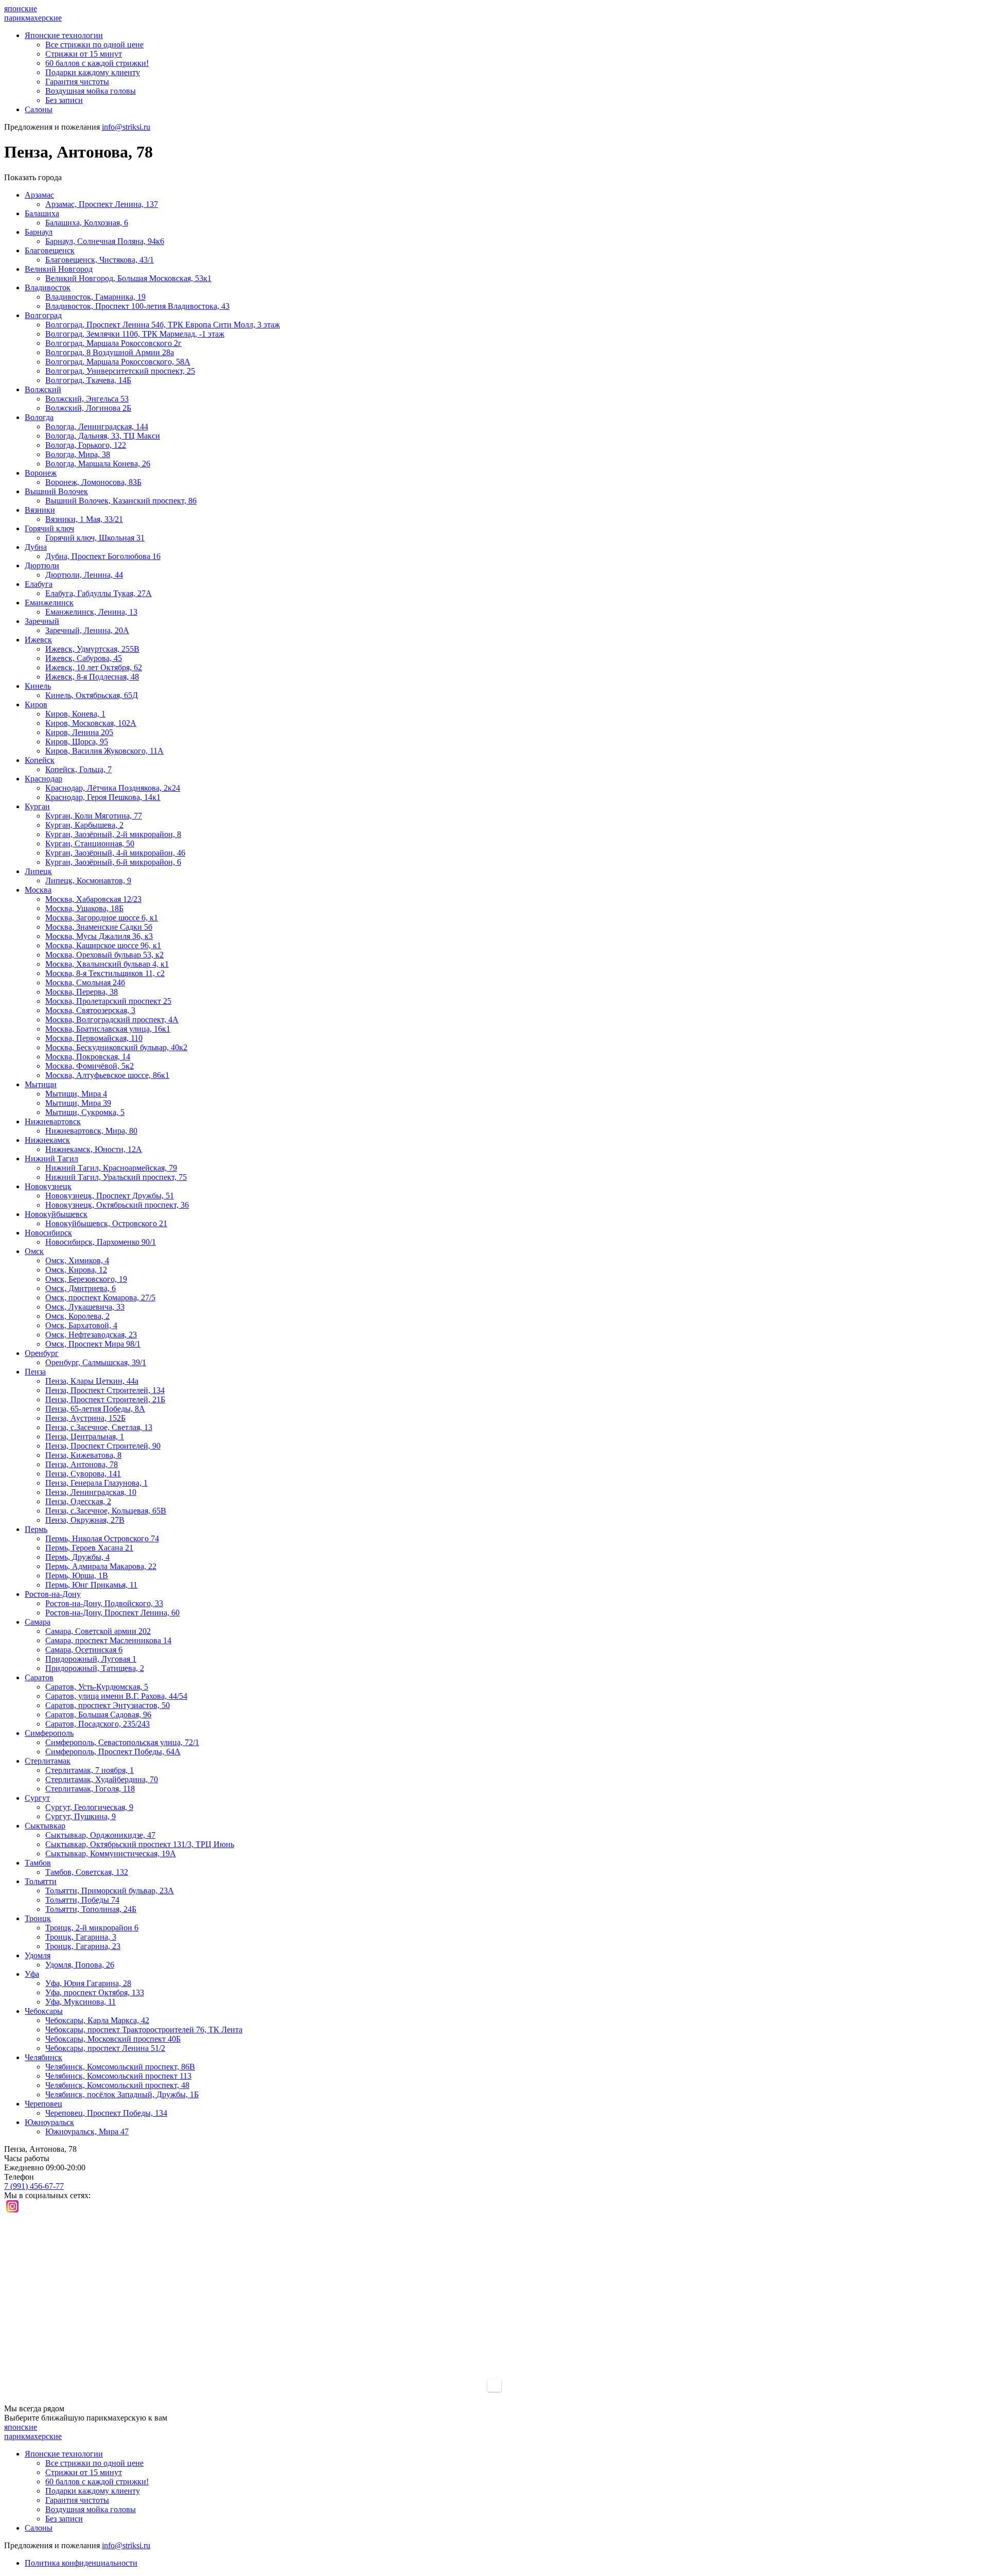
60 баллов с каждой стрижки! (97, 63)
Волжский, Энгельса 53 (87, 399)
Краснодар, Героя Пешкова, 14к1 (103, 797)
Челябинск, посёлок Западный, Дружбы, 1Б (122, 2094)
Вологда (39, 417)
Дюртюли (42, 565)
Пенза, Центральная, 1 (85, 1437)
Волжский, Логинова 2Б (88, 408)
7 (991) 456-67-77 (34, 2186)
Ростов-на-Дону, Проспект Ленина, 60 (112, 1613)
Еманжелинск (49, 603)
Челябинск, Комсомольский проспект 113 (118, 2076)
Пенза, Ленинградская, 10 (91, 1492)
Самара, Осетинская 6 (84, 1650)
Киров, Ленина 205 (79, 732)
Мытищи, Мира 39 (78, 1103)
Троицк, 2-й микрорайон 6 (92, 1928)
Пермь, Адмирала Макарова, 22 (101, 1566)
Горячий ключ (49, 528)
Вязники (40, 510)
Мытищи (41, 1084)
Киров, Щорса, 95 (77, 742)
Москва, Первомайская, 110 (94, 1038)
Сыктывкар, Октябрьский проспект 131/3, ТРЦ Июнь (140, 1844)
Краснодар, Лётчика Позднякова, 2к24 (113, 788)
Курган (37, 806)
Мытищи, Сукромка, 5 (85, 1112)
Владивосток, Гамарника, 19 (95, 297)
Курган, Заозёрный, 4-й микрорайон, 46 (115, 853)
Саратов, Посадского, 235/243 (98, 1724)
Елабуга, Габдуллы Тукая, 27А (99, 593)
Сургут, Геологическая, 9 (89, 1807)
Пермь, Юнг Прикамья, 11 (91, 1585)
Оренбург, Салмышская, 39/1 (96, 1362)
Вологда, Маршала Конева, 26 (98, 464)
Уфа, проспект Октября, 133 (95, 1992)
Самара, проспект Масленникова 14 (108, 1640)
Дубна (36, 547)
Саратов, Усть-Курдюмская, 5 (97, 1687)
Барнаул (39, 232)
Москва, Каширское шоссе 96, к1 (103, 945)
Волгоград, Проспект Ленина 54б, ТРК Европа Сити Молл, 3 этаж (163, 325)
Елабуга (39, 584)
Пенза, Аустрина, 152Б (85, 1418)
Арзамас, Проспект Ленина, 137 (102, 204)
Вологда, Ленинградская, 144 (97, 427)
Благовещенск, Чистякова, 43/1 (100, 260)
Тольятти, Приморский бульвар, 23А (110, 1891)
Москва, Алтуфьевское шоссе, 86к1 (107, 1075)
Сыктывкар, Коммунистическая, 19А (111, 1853)
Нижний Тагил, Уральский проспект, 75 (116, 1177)
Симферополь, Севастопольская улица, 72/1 (122, 1742)
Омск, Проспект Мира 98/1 (93, 1344)
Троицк (38, 1918)
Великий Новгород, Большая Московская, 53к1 (128, 278)
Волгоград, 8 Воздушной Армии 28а (110, 352)
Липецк (38, 871)
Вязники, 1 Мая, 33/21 (84, 519)
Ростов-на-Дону (53, 1594)
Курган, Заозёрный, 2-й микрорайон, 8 (113, 834)
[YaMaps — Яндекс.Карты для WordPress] (494, 2386)
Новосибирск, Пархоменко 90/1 (101, 1242)
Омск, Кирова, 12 (76, 1270)
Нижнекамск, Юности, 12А (94, 1149)
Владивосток (48, 288)
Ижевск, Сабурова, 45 (84, 658)
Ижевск (38, 640)
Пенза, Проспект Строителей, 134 (105, 1390)
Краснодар (43, 779)
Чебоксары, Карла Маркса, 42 (97, 2020)
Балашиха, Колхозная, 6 (87, 223)
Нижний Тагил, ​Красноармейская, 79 (111, 1168)
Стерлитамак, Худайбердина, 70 (102, 1779)
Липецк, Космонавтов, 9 (88, 881)
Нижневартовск (53, 1121)
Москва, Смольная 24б (85, 982)
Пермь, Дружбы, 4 (77, 1557)
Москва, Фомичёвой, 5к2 (90, 1066)
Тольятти (41, 1881)
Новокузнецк (48, 1186)
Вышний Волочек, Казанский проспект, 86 (121, 501)
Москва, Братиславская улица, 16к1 (108, 1029)
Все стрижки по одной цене (94, 45)
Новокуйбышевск (56, 1214)
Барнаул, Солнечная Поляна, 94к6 (105, 241)
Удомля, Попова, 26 (80, 1965)
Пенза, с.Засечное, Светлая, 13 (99, 1427)
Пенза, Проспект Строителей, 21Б (105, 1399)
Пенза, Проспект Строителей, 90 (103, 1446)
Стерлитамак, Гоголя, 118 (90, 1789)
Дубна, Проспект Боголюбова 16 (103, 556)
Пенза (35, 1372)
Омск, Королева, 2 (77, 1316)
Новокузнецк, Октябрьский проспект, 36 (117, 1205)
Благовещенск (50, 250)
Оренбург (42, 1353)
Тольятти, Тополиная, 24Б (91, 1909)
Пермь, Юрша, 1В (77, 1576)
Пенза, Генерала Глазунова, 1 (96, 1483)
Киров (36, 704)
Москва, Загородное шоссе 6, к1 (102, 918)
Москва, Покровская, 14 (88, 1057)
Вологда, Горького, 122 (86, 445)
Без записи (64, 100)
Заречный (42, 621)
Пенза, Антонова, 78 (82, 1464)
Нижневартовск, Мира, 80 (91, 1131)
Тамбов (38, 1863)
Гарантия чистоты (77, 82)
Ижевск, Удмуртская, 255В (92, 649)
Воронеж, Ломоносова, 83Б (93, 482)
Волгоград (43, 315)
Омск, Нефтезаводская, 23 (91, 1335)
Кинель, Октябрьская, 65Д (92, 695)
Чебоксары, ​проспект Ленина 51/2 (105, 2048)
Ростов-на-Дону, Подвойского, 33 (104, 1603)
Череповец (43, 2104)
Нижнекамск (47, 1140)
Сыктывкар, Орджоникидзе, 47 (100, 1835)
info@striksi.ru (126, 127)
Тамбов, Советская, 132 (87, 1872)
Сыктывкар (45, 1826)
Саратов (39, 1677)
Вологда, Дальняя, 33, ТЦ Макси (103, 436)
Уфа (32, 1974)
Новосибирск (48, 1233)
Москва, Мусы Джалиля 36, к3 (99, 936)
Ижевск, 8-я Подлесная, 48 (92, 677)
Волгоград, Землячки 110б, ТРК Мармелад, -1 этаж (135, 334)
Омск (34, 1251)
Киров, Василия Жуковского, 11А (104, 751)
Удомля (38, 1955)
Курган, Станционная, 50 (90, 843)
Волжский (43, 389)
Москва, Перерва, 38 (82, 992)
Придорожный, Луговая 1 (91, 1659)
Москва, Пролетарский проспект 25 (108, 1001)
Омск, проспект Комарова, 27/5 (100, 1298)
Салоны (39, 109)
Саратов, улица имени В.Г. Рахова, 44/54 (116, 1696)
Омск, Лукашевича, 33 (85, 1307)
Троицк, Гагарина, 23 (83, 1946)
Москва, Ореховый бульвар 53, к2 (104, 955)
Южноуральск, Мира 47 (87, 2131)
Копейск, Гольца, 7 (78, 769)
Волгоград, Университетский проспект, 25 (120, 371)
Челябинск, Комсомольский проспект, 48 (117, 2085)
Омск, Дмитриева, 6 (81, 1288)
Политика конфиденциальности (81, 2563)
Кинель (38, 686)
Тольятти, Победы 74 (82, 1900)
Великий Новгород (59, 269)
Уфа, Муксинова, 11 (81, 2002)
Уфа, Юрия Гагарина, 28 (88, 1983)
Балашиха (42, 213)
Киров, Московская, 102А (91, 723)
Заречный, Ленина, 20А (87, 630)
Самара (38, 1622)
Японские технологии (64, 35)
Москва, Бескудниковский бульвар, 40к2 (116, 1047)
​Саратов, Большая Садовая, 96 (98, 1715)
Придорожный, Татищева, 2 (95, 1668)
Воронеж (41, 473)
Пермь (36, 1529)
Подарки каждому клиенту (93, 72)
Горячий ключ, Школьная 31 (95, 538)
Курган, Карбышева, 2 (84, 825)
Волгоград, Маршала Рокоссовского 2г (113, 343)
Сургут (37, 1798)
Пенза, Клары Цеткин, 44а (92, 1381)
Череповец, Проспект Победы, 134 (106, 2113)
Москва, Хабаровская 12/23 (93, 899)
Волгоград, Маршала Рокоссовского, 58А (118, 362)
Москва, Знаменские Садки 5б (99, 927)
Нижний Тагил (51, 1159)
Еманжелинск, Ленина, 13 (91, 612)
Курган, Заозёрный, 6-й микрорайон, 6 (113, 862)
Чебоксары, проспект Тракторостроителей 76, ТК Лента (144, 2030)
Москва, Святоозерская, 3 (90, 1010)
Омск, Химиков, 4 (77, 1260)
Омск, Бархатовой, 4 (81, 1325)
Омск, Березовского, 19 (86, 1279)
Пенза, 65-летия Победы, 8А (95, 1409)
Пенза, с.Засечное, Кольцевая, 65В (106, 1511)
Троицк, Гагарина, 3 (81, 1937)
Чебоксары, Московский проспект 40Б (113, 2039)
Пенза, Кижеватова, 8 (83, 1455)
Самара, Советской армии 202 (98, 1631)
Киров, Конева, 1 (75, 714)
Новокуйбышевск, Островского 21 (106, 1223)
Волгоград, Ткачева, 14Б (88, 380)
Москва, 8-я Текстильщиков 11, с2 (105, 973)
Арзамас (39, 195)
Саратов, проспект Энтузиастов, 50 (108, 1705)
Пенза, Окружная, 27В (85, 1520)
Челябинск (43, 2057)
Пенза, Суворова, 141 (83, 1474)
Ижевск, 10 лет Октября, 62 (94, 667)
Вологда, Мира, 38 (78, 454)
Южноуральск (49, 2122)
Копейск (40, 760)
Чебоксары (44, 2011)
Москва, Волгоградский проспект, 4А (112, 1020)
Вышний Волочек (56, 491)
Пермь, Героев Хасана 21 (89, 1548)
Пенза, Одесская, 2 (78, 1501)
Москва (38, 890)
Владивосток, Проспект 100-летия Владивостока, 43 (137, 306)
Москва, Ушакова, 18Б (84, 908)
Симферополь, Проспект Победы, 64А (113, 1752)
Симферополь (49, 1733)
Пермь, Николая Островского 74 (102, 1538)
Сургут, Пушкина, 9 (81, 1816)
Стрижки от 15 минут (84, 54)
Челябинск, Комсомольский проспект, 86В (120, 2067)
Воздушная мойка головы (91, 91)
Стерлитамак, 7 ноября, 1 (90, 1770)
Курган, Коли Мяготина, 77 (94, 816)
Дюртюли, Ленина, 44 (84, 575)
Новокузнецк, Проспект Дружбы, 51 (110, 1196)
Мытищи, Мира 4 (76, 1094)
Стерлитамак (48, 1761)
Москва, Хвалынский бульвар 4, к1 (107, 964)
